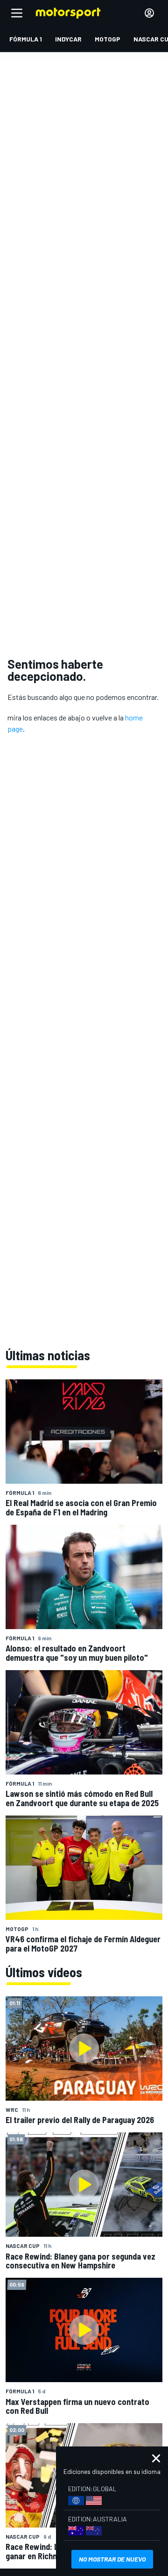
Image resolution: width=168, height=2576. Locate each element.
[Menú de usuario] (149, 13)
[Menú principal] (17, 13)
